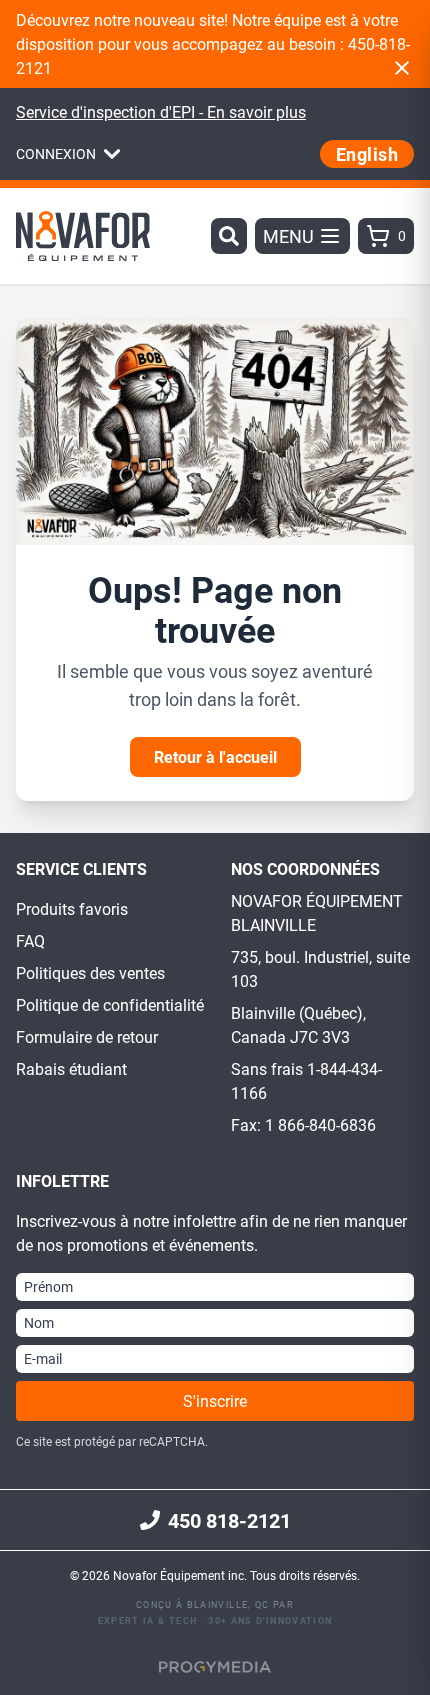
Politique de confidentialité (110, 1004)
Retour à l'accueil (215, 756)
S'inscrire (215, 1400)
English (367, 154)
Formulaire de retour (87, 1036)
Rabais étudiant (71, 1068)
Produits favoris (72, 908)
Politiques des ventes (90, 972)
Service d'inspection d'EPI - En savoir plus (161, 111)
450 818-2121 (229, 1520)
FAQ (30, 940)
